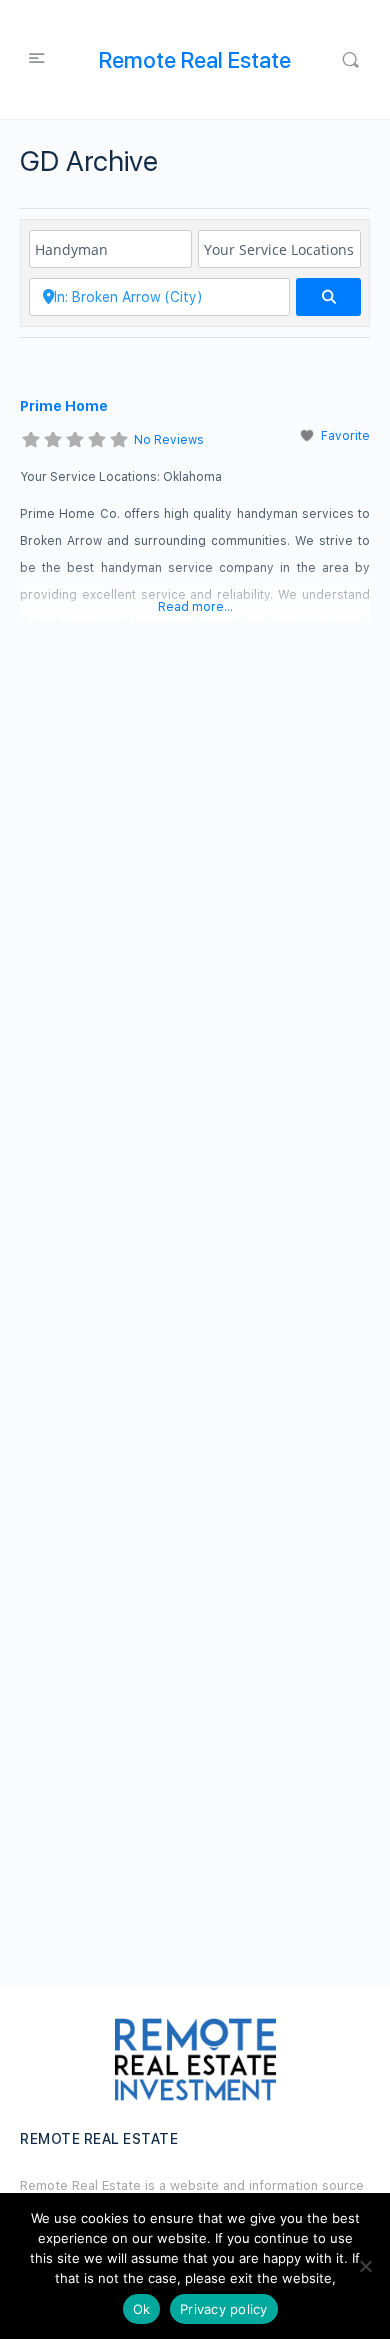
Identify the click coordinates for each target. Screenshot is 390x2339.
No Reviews (169, 440)
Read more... (195, 607)
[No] (365, 2266)
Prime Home (64, 406)
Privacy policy (224, 2309)
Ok (142, 2309)
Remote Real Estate (195, 60)
